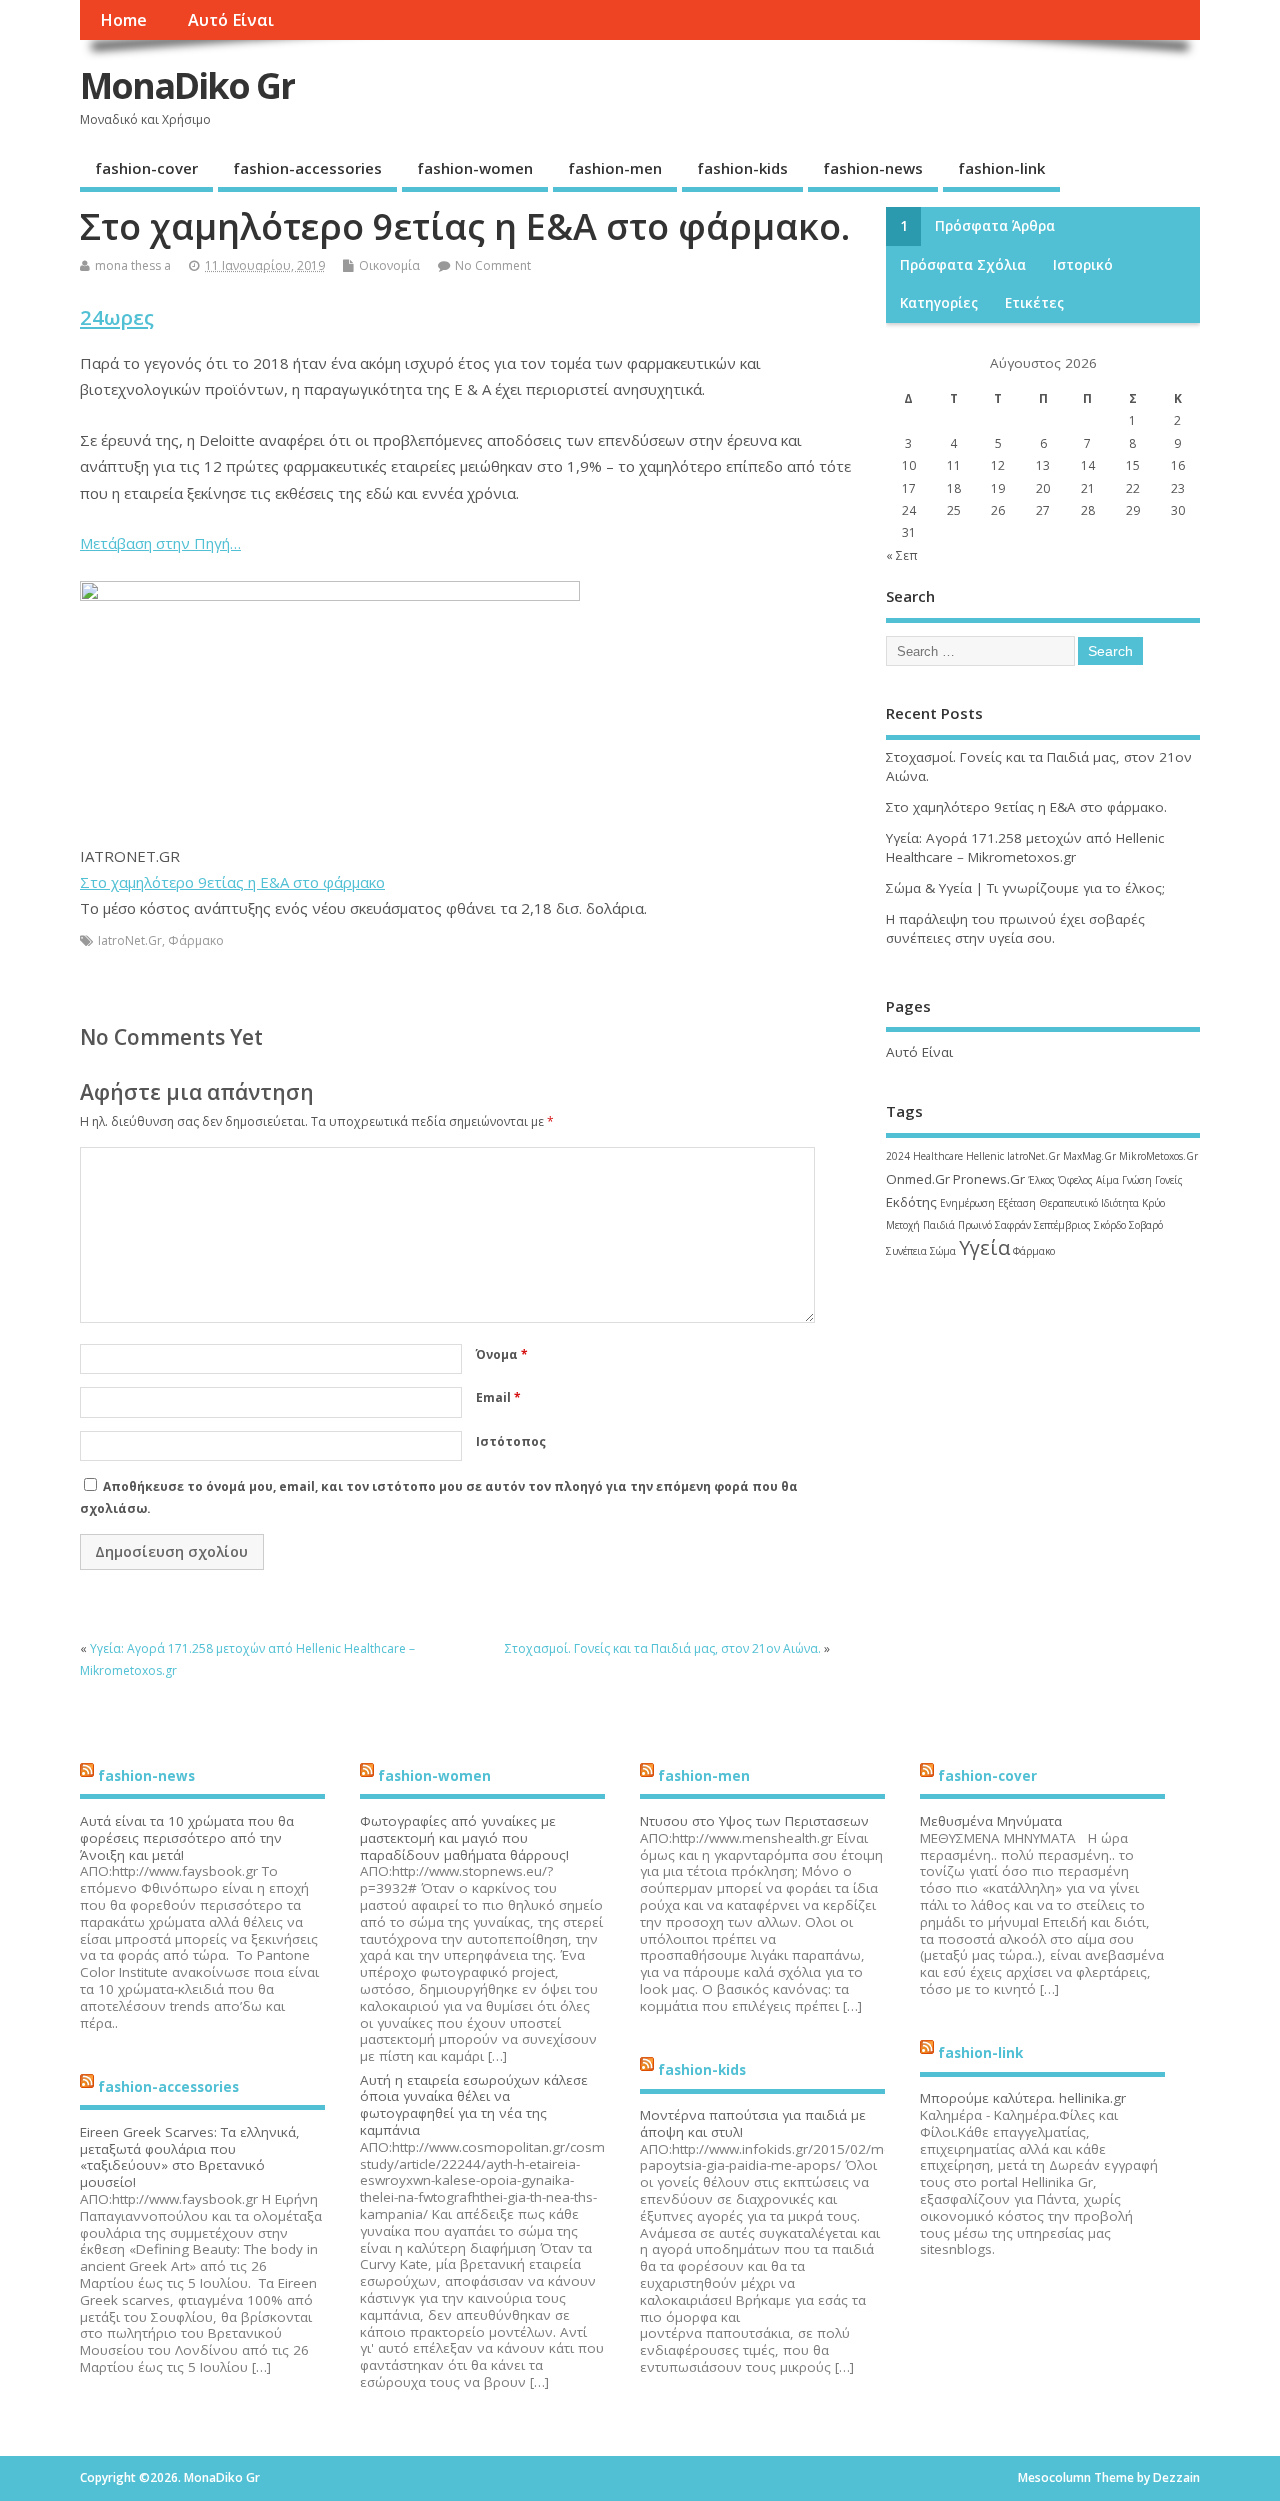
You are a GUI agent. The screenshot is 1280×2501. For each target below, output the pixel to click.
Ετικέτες (1034, 303)
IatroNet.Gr (130, 940)
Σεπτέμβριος (1062, 1225)
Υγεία (984, 1247)
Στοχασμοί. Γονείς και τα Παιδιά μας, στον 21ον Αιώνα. (663, 1648)
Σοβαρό (1146, 1225)
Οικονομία (389, 265)
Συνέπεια (906, 1251)
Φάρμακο (196, 940)
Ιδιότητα (1120, 1203)
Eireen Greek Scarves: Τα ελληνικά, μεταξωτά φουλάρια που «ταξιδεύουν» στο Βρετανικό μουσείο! (190, 2157)
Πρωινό (975, 1225)
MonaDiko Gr (187, 85)
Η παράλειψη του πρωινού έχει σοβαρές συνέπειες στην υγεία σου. (1015, 928)
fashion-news (873, 168)
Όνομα (502, 1354)
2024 (898, 1156)
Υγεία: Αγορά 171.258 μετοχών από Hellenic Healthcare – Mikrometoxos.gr (1025, 847)
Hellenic (985, 1156)
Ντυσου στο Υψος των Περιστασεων (754, 1821)
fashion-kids (742, 168)
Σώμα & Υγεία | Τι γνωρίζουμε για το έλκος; (1025, 888)
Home (123, 20)
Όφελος (1075, 1180)
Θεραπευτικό (1068, 1203)
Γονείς (1169, 1180)
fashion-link (1001, 168)
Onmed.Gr (918, 1179)
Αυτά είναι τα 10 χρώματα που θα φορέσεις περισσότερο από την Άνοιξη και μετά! (187, 1838)
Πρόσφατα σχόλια (963, 265)
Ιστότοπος (511, 1441)
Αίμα (1107, 1180)
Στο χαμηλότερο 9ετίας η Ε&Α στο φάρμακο (232, 882)
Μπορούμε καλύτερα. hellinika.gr (1023, 2098)
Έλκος (1041, 1180)
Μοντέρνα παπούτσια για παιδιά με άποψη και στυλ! (753, 2123)
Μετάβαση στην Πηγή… (160, 543)
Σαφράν (1013, 1225)
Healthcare (938, 1156)
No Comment (493, 265)
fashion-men (615, 168)
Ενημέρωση (967, 1203)
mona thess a (133, 265)
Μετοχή (903, 1225)
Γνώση (1137, 1180)
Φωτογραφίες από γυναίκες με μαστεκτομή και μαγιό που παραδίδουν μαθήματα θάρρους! (464, 1838)
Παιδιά (939, 1225)
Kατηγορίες (939, 303)
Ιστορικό (1083, 265)
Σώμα (943, 1251)
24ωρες (117, 317)
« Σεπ (902, 555)
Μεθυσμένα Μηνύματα (991, 1821)
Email (498, 1397)
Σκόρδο (1110, 1225)
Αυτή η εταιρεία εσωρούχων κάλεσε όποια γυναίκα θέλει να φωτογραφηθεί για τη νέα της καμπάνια (474, 2105)
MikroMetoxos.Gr (1158, 1156)
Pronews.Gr (989, 1179)
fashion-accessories (307, 168)
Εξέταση (1017, 1203)
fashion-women (475, 168)
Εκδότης (911, 1202)
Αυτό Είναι (231, 20)
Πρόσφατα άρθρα (995, 226)
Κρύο (1153, 1203)
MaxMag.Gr (1089, 1156)
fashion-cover (146, 168)
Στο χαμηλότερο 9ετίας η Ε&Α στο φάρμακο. (1026, 807)
